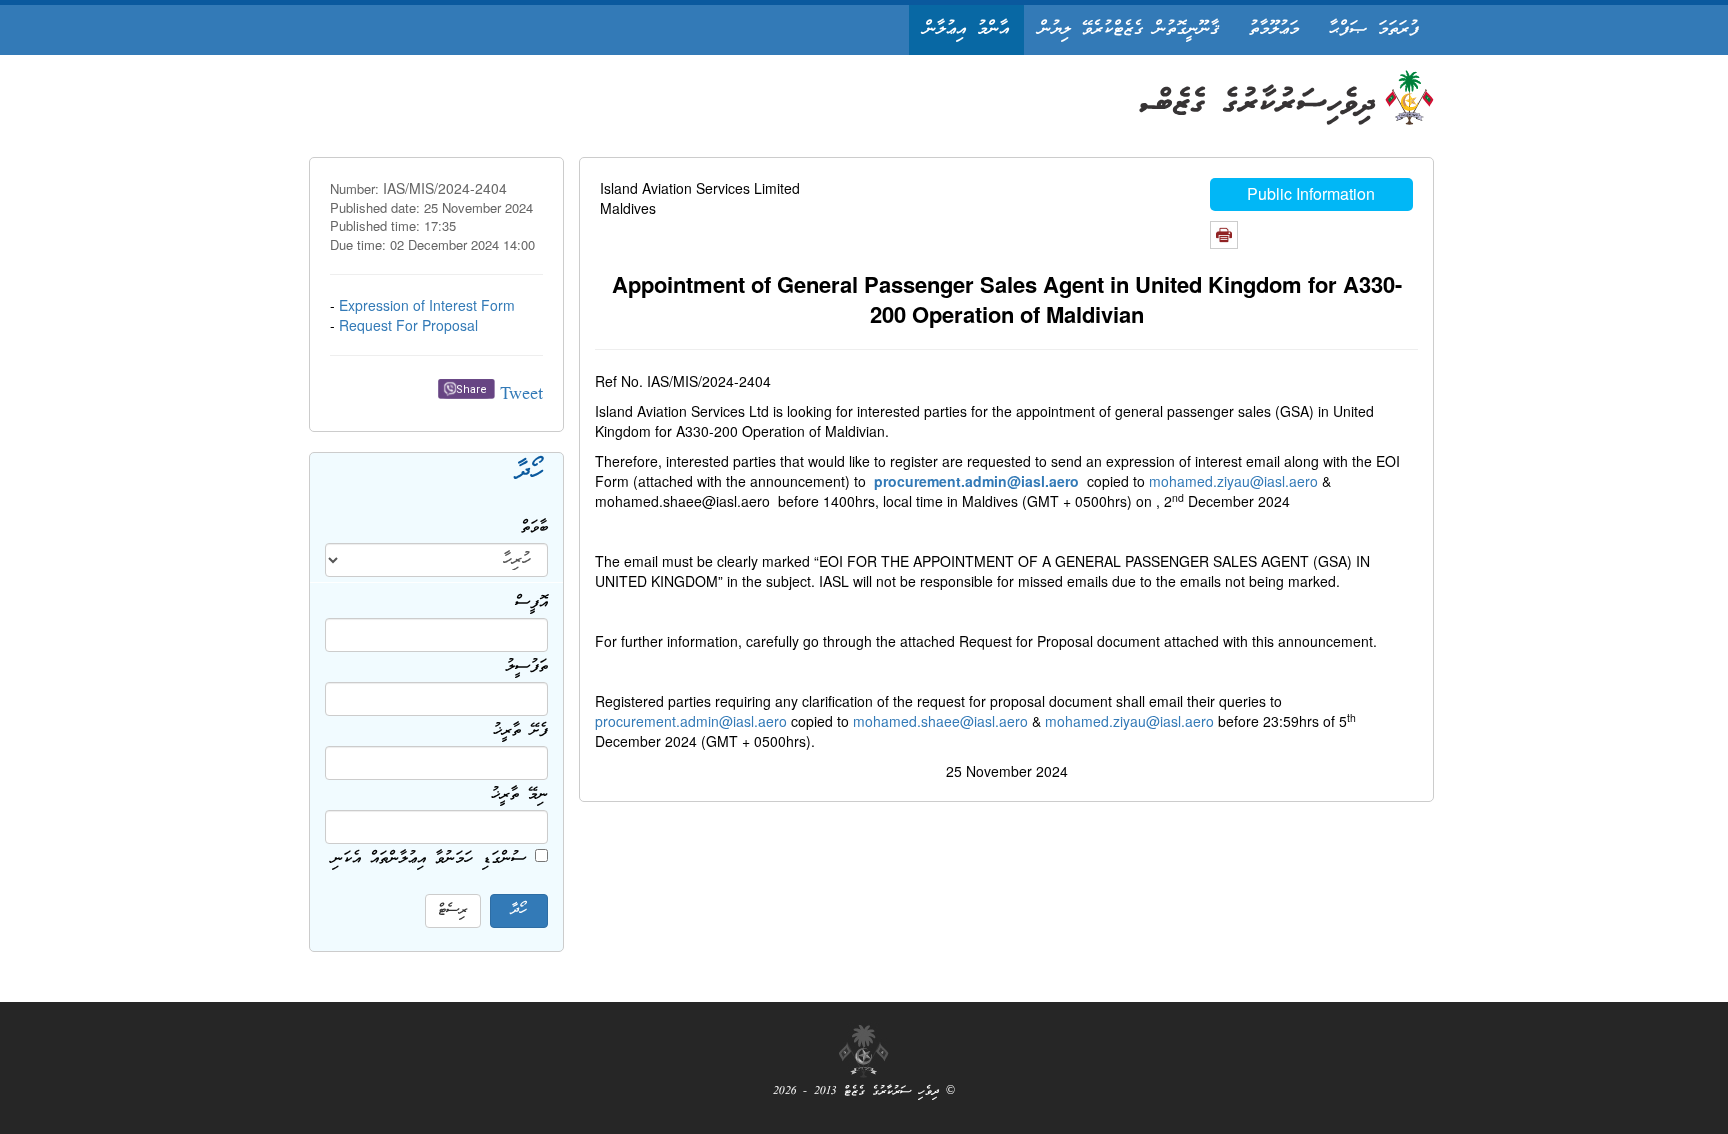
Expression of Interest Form (427, 305)
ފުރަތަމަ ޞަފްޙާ (1374, 29)
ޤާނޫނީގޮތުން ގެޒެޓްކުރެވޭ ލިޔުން (1129, 29)
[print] (1224, 235)
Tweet (521, 395)
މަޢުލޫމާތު (1274, 29)
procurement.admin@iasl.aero (691, 721)
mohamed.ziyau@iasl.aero (1233, 481)
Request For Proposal (408, 325)
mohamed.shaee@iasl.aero (940, 721)
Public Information (1311, 193)
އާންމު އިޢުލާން (966, 29)
